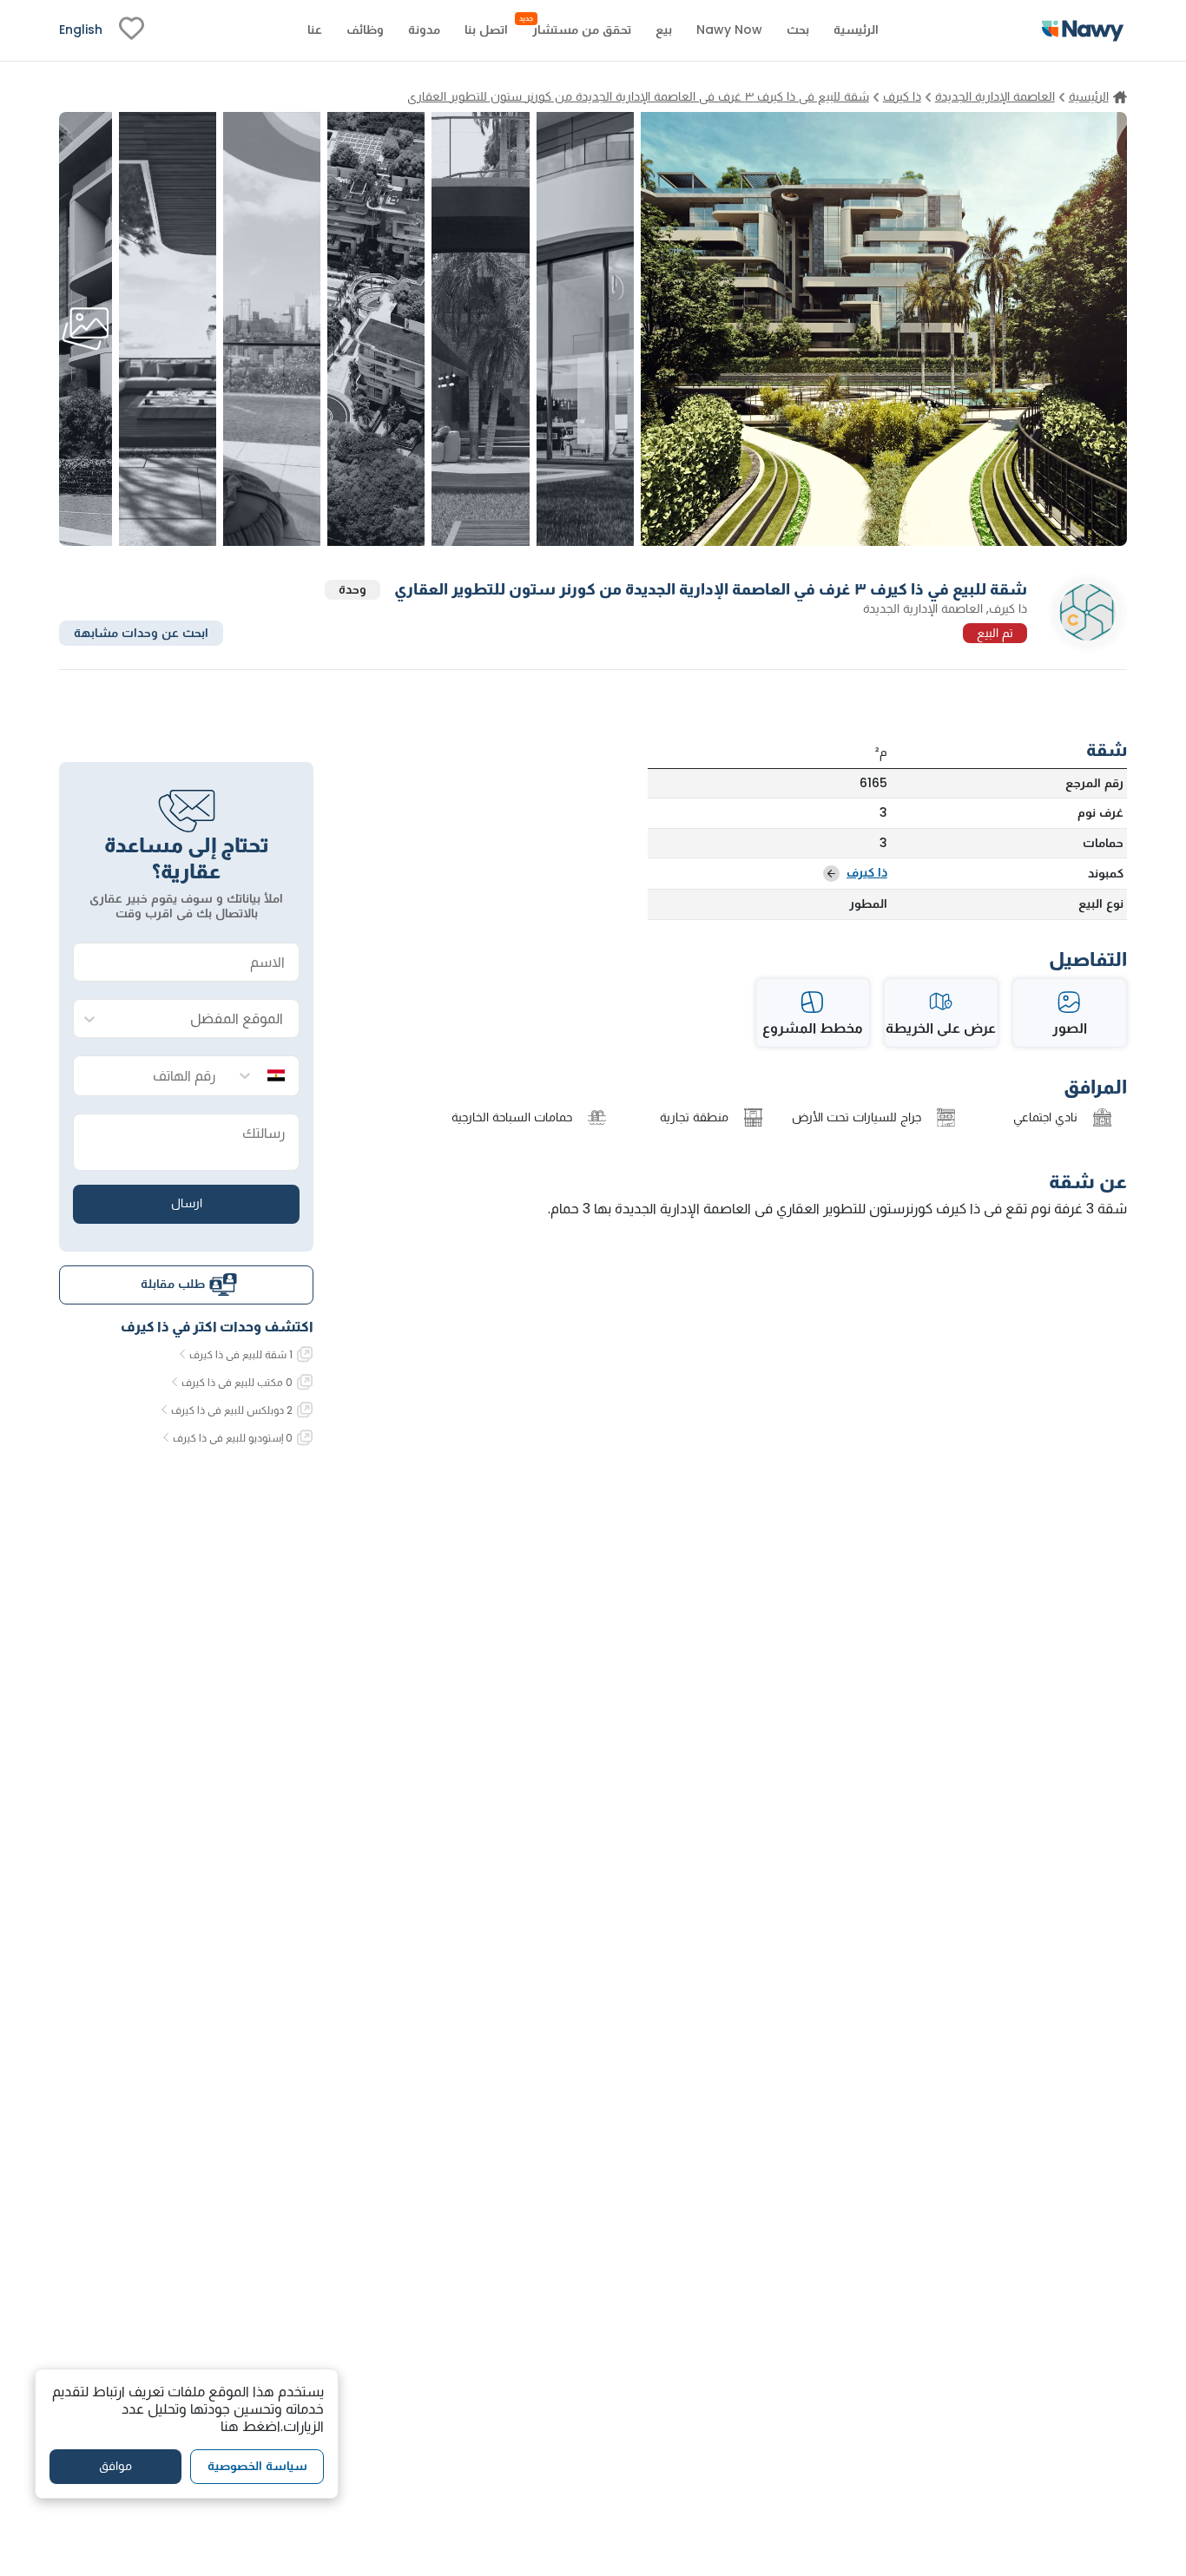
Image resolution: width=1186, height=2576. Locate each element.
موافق (115, 2466)
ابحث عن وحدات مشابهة (141, 632)
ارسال (187, 1203)
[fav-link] (132, 30)
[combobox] (204, 1019)
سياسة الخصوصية (257, 2466)
